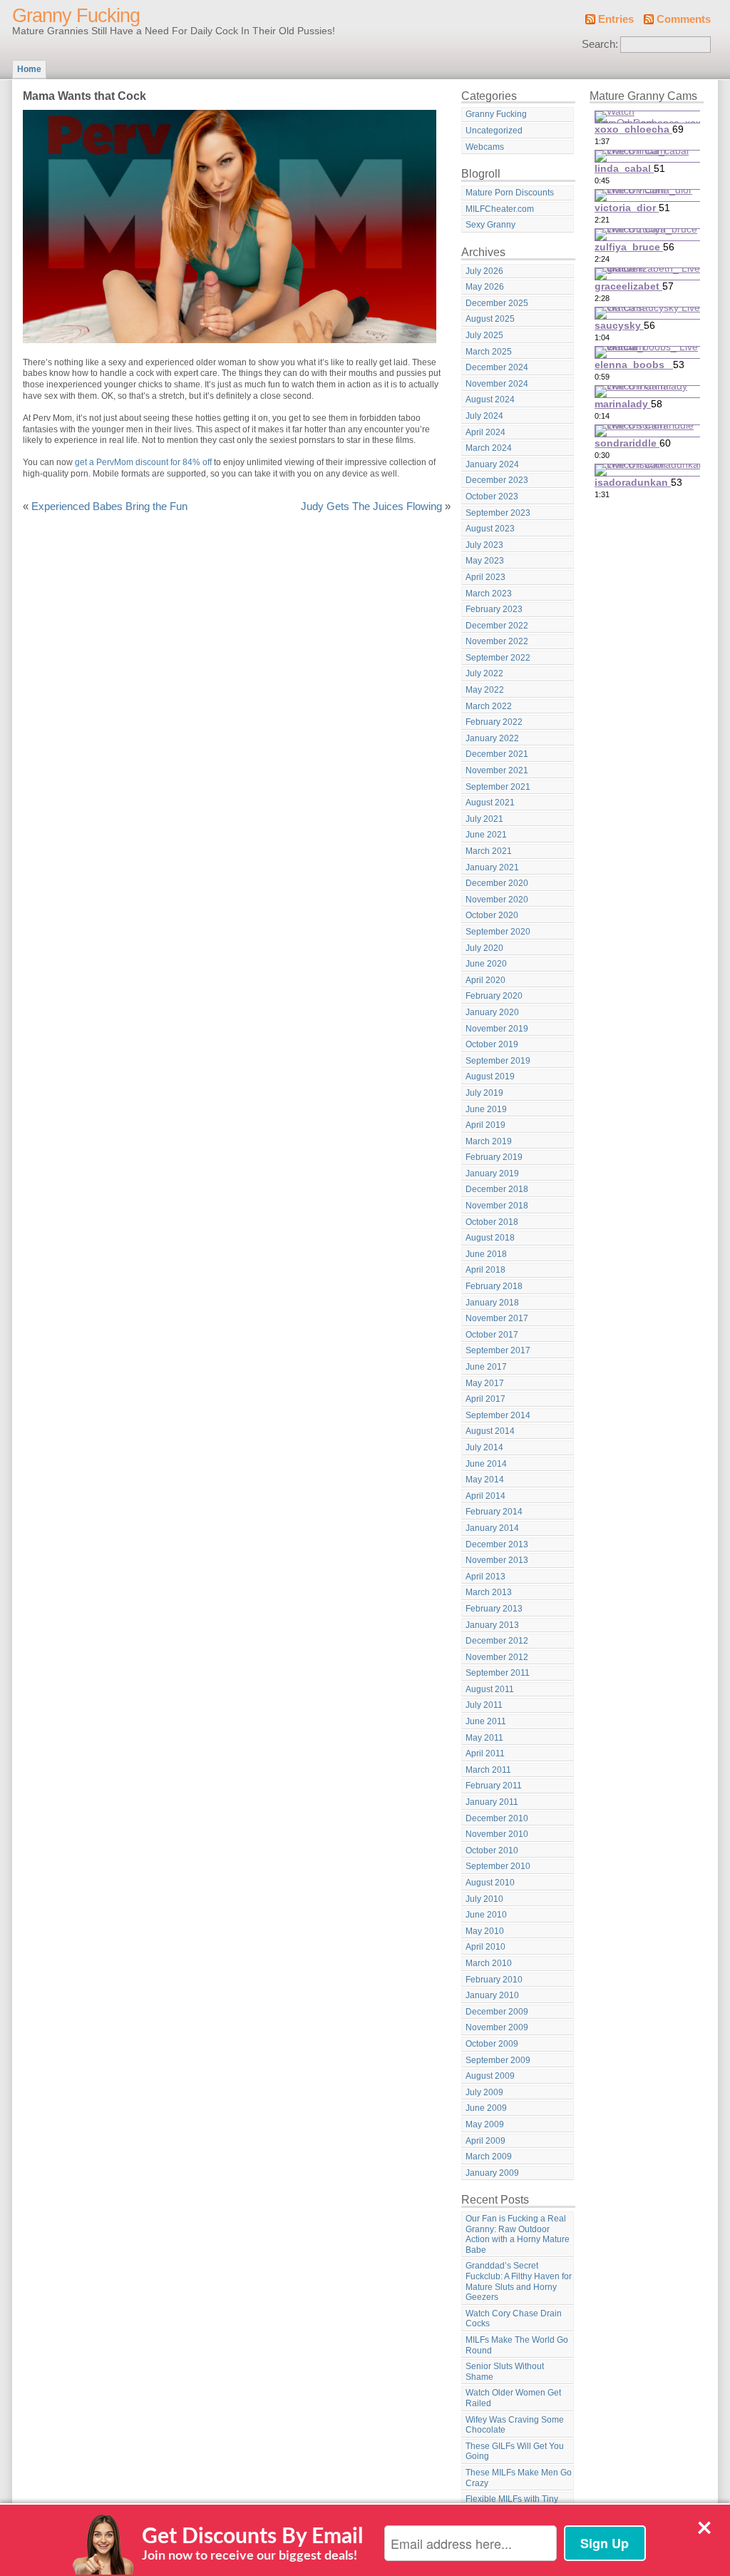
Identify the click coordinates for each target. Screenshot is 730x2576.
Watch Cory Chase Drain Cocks (514, 2319)
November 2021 (497, 770)
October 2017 (492, 1335)
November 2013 (497, 1560)
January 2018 (492, 1303)
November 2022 (497, 641)
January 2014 (492, 1528)
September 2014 (498, 1415)
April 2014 (485, 1496)
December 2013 (497, 1544)
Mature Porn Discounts (510, 193)
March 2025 (489, 352)
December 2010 (497, 1818)
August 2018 (490, 1238)
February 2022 (494, 722)
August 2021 (490, 803)
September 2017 (498, 1350)
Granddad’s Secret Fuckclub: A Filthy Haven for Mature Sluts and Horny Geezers (519, 2281)
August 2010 (490, 1883)
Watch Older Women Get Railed (513, 2398)
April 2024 (485, 432)
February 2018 (494, 1286)
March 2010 (489, 1963)
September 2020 (498, 932)
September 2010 (498, 1866)
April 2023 (485, 577)
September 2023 (498, 513)
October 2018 (492, 1222)
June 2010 (486, 1915)
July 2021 (484, 819)
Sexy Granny (490, 225)
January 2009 (492, 2173)
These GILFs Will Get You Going (515, 2452)
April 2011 (485, 1753)
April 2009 (485, 2141)
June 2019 (486, 1109)
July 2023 (484, 545)
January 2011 (492, 1802)
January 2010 (492, 1995)
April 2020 (485, 980)
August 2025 (490, 319)
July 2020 (484, 948)
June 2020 (486, 964)
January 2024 (492, 464)
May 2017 (485, 1383)
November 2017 (497, 1318)
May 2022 (485, 690)
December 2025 (497, 303)
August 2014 (490, 1431)
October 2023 (492, 497)
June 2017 (486, 1367)
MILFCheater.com (500, 209)
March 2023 (489, 594)
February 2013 (494, 1609)
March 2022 (489, 706)
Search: (600, 44)
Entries (616, 19)
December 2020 (497, 883)
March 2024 (489, 448)
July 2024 (484, 416)
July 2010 (484, 1899)
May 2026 (485, 287)
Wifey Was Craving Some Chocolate (515, 2425)
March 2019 (489, 1141)
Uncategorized (494, 131)
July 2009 (484, 2092)
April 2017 (485, 1399)
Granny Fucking (76, 16)
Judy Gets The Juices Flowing (371, 506)
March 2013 (489, 1592)
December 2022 (497, 626)
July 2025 (484, 335)
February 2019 (494, 1157)
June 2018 (486, 1254)
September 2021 (498, 787)
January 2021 (492, 867)
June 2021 (486, 835)
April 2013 (485, 1577)
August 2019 (490, 1076)
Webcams (485, 147)
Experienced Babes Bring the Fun (109, 506)
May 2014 (485, 1480)
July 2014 (484, 1447)
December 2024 (497, 367)
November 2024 (497, 384)
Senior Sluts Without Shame (505, 2372)
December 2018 (497, 1189)
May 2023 (485, 561)
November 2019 (497, 1029)
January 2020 (492, 1012)
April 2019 (485, 1125)
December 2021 (497, 754)
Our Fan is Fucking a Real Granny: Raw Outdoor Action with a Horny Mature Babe (518, 2234)
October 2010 (492, 1850)
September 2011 (498, 1673)
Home (29, 69)
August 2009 (490, 2076)
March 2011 (488, 1770)
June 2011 (486, 1721)
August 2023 (490, 529)
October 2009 (492, 2044)
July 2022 (484, 673)
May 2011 (484, 1738)
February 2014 (494, 1512)
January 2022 (492, 738)
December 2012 (497, 1641)
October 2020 (492, 915)
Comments (684, 19)
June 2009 (486, 2108)
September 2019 (498, 1061)
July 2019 (484, 1093)
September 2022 (498, 658)
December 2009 (497, 2012)
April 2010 (485, 1947)
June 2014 (486, 1464)
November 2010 (497, 1834)
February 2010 (494, 1980)
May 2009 (485, 2124)
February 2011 (494, 1786)
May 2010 (485, 1931)
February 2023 (494, 609)
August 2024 (490, 399)
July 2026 (484, 271)
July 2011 (484, 1705)
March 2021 (489, 851)
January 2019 (492, 1174)
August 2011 (490, 1689)
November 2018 (497, 1206)
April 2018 (485, 1270)
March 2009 (489, 2157)
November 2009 (497, 2027)
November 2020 (497, 900)
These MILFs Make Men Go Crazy (519, 2478)
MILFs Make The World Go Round (517, 2345)
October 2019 (492, 1044)
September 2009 (498, 2060)
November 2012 (497, 1657)
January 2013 (492, 1625)
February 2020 (494, 996)
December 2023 (497, 480)
